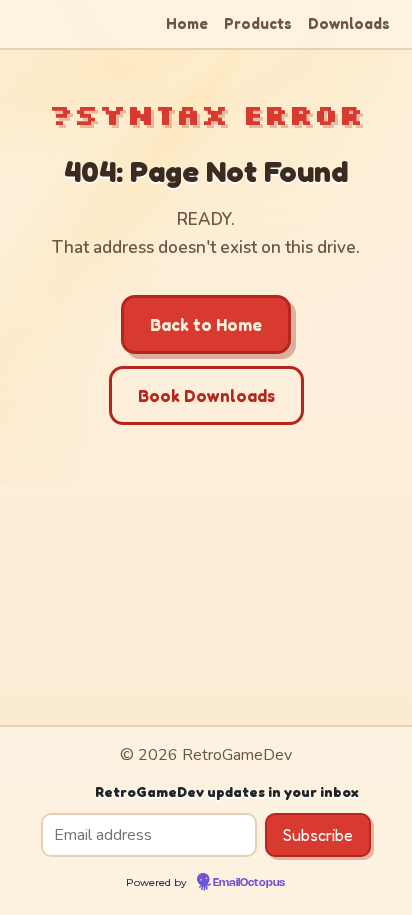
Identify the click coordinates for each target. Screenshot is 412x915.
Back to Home (206, 324)
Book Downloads (206, 395)
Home (187, 23)
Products (258, 23)
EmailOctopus (249, 883)
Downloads (349, 23)
